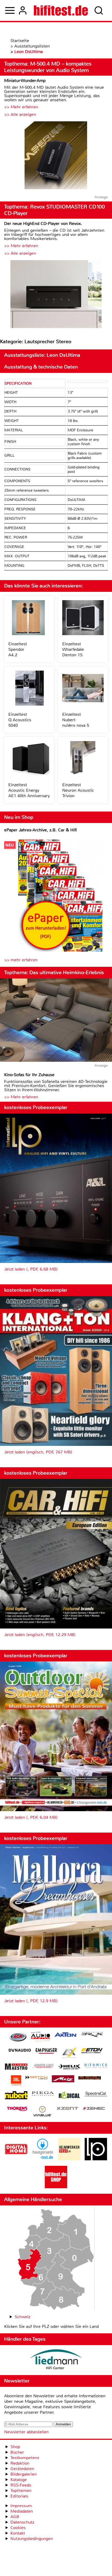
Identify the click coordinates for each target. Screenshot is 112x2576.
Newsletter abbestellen (26, 2432)
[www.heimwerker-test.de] (69, 2159)
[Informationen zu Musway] (90, 2078)
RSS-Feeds (21, 2485)
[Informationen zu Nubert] (16, 2096)
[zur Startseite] (61, 10)
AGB (15, 2517)
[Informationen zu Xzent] (67, 2109)
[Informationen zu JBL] (16, 2081)
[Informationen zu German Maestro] (16, 2067)
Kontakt (18, 2533)
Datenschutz (22, 2522)
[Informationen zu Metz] (63, 2079)
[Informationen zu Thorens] (18, 2109)
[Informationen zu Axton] (65, 2035)
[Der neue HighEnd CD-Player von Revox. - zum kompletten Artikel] (56, 295)
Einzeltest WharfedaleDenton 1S (73, 649)
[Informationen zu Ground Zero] (43, 2067)
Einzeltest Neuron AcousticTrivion (78, 790)
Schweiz (22, 2317)
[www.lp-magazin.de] (96, 2159)
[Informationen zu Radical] (69, 2097)
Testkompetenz (25, 2458)
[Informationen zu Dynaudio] (20, 2050)
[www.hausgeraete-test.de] (43, 2159)
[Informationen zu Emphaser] (46, 2052)
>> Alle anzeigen (20, 114)
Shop (15, 2447)
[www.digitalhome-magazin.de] (16, 2159)
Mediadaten (22, 2511)
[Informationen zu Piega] (43, 2094)
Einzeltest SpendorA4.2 (18, 649)
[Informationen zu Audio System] (41, 2038)
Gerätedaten (22, 2469)
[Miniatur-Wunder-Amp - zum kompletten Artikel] (56, 156)
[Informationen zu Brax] (92, 2035)
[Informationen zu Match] (36, 2078)
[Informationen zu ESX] (69, 2053)
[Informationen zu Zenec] (94, 2109)
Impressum (21, 2506)
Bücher (17, 2452)
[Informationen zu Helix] (69, 2067)
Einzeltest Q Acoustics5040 (20, 720)
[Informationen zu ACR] (18, 2038)
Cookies (18, 2528)
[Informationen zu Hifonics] (96, 2066)
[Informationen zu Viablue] (43, 2112)
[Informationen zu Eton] (92, 2051)
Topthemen (21, 2491)
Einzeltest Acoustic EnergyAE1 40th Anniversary (29, 790)
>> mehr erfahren (21, 960)
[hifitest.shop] (56, 2187)
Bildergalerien (24, 2474)
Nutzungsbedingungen (32, 2539)
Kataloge (19, 2480)
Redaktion (20, 2463)
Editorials (19, 2496)
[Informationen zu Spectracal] (96, 2095)
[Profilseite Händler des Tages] (56, 2360)
